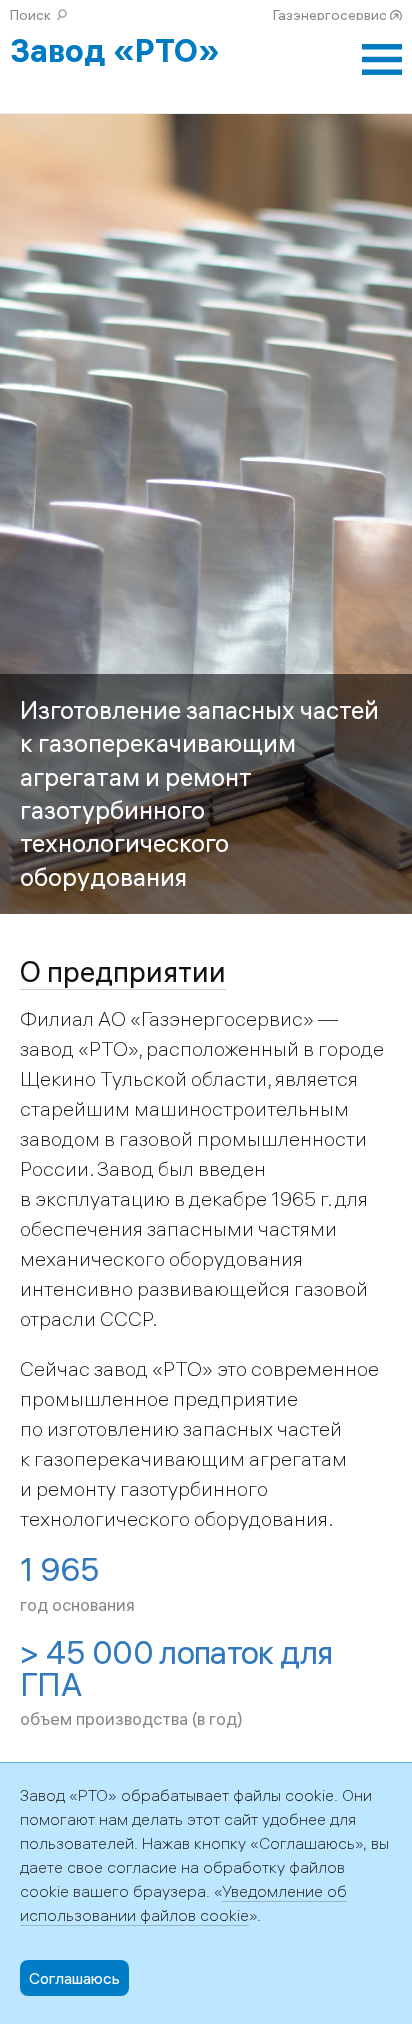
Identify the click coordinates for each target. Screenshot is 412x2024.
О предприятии (123, 971)
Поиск (30, 15)
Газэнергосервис (330, 15)
